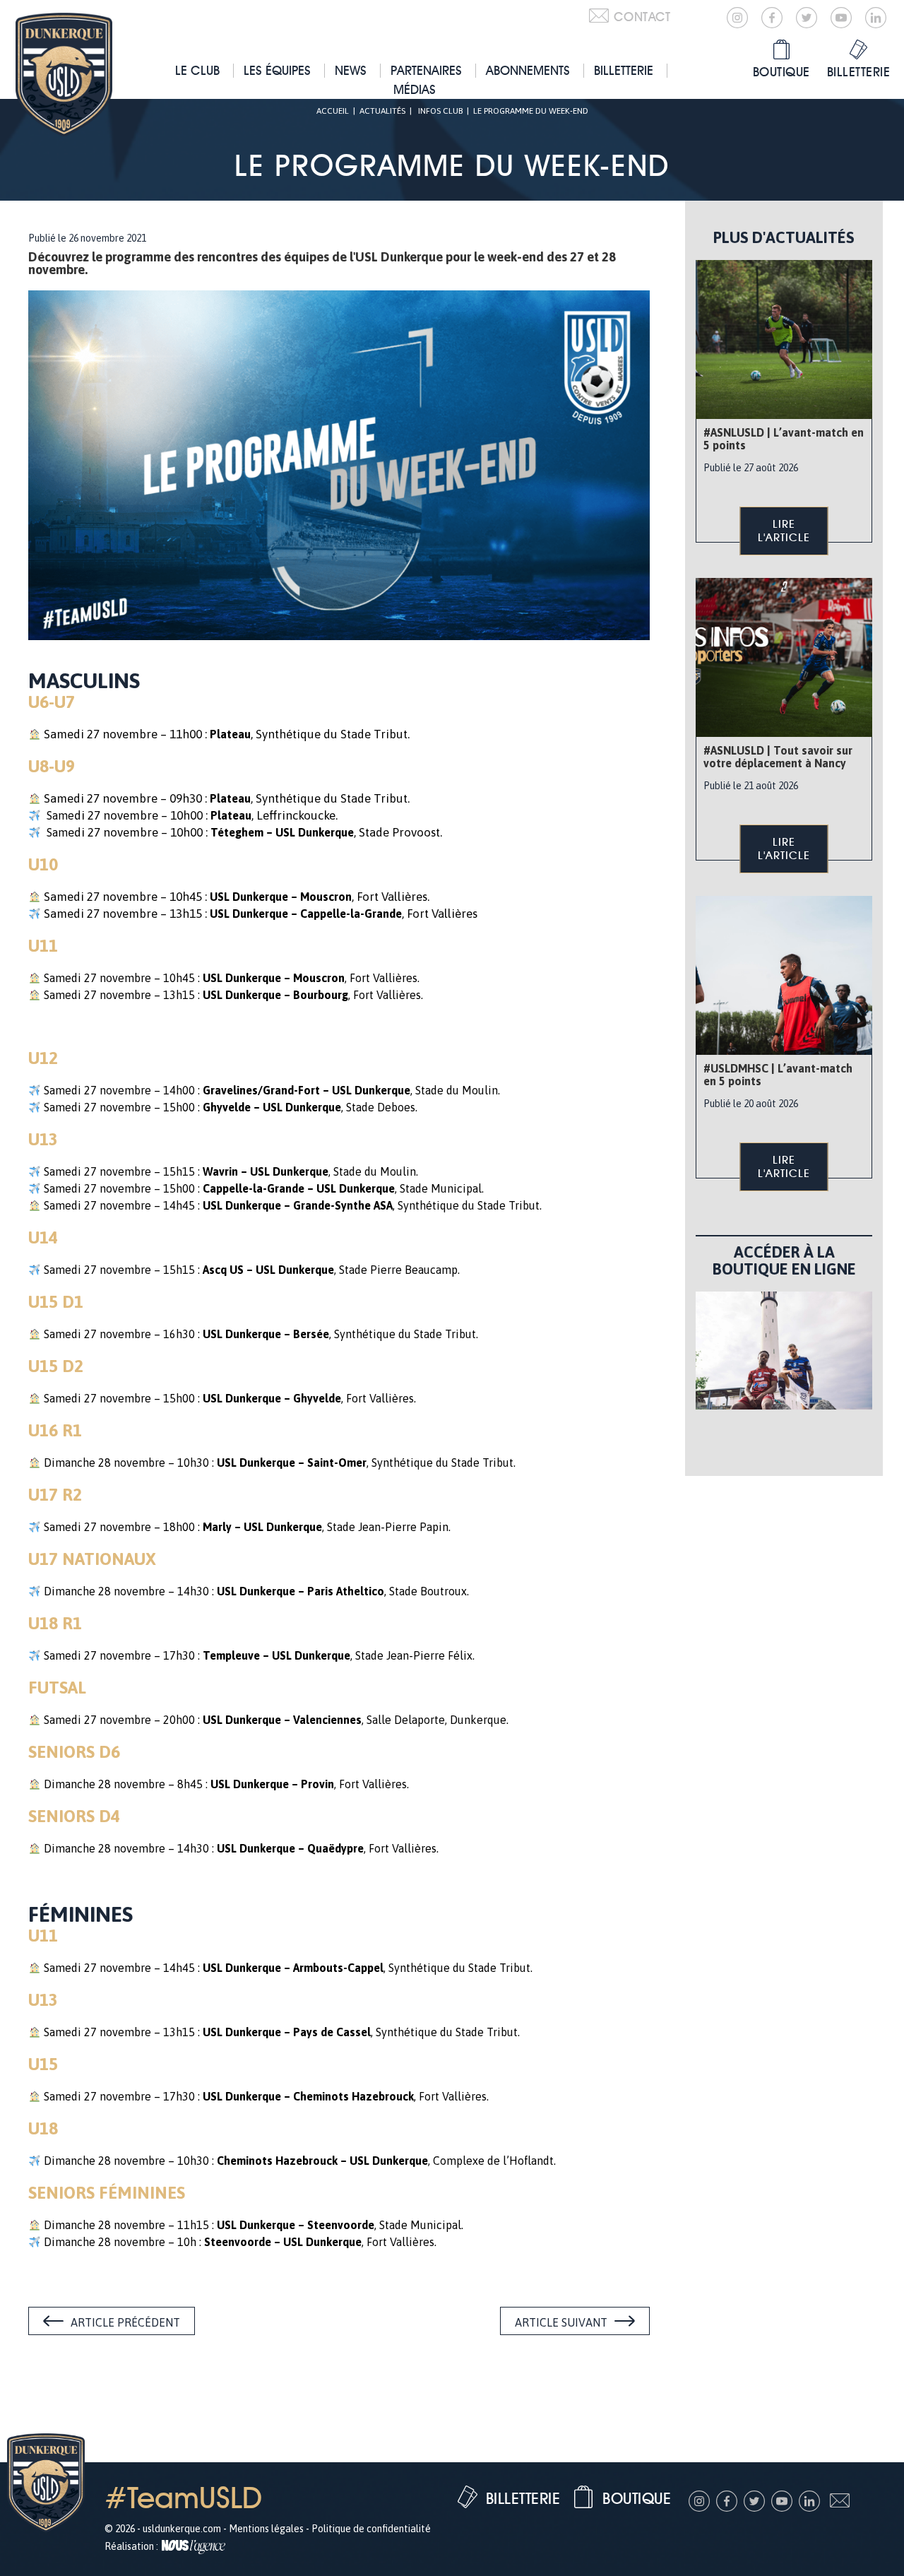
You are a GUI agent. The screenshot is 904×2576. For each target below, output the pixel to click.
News (351, 70)
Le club (197, 70)
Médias (415, 89)
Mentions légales (266, 2529)
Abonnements (528, 70)
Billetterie (624, 70)
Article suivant (561, 2322)
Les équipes (277, 70)
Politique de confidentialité (371, 2529)
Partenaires (426, 70)
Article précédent (125, 2322)
